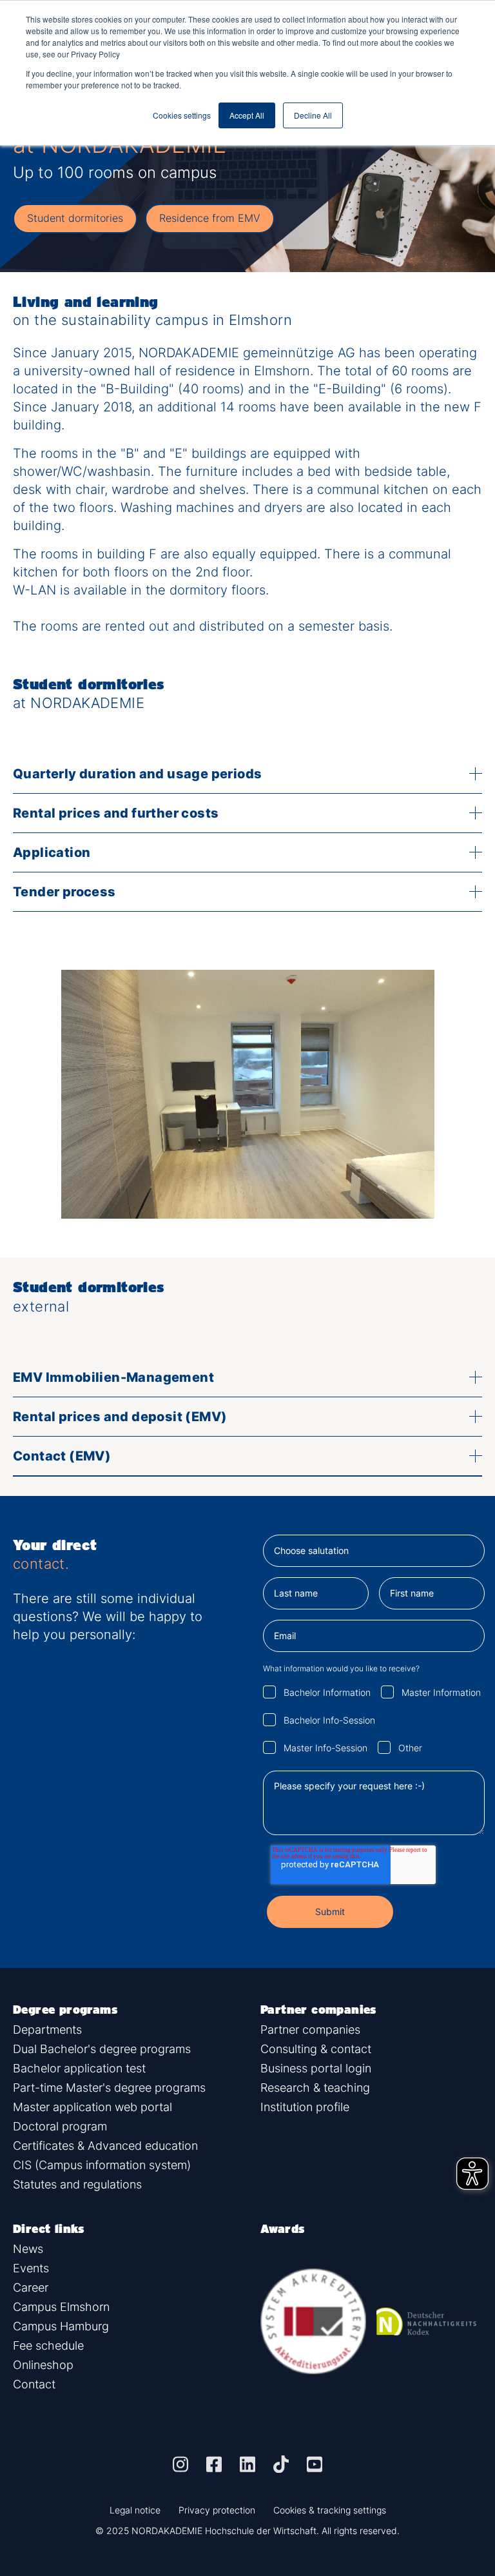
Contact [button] (34, 2384)
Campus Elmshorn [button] (61, 2307)
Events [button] (31, 2268)
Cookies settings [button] (182, 115)
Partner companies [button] (310, 2030)
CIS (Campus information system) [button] (102, 2165)
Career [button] (31, 2287)
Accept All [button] (247, 115)
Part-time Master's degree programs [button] (109, 2088)
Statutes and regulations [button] (77, 2184)
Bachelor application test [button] (79, 2068)
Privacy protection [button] (217, 2510)
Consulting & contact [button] (316, 2049)
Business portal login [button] (316, 2068)
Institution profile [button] (305, 2107)
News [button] (28, 2249)
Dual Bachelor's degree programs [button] (102, 2049)
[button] (180, 2464)
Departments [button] (47, 2030)
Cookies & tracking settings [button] (330, 2510)
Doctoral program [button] (60, 2126)
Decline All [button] (313, 115)
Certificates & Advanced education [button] (105, 2146)
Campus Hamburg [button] (61, 2326)
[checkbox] (374, 1719)
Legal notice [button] (135, 2510)
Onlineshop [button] (43, 2365)
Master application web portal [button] (92, 2107)
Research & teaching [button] (315, 2088)
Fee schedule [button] (48, 2345)
